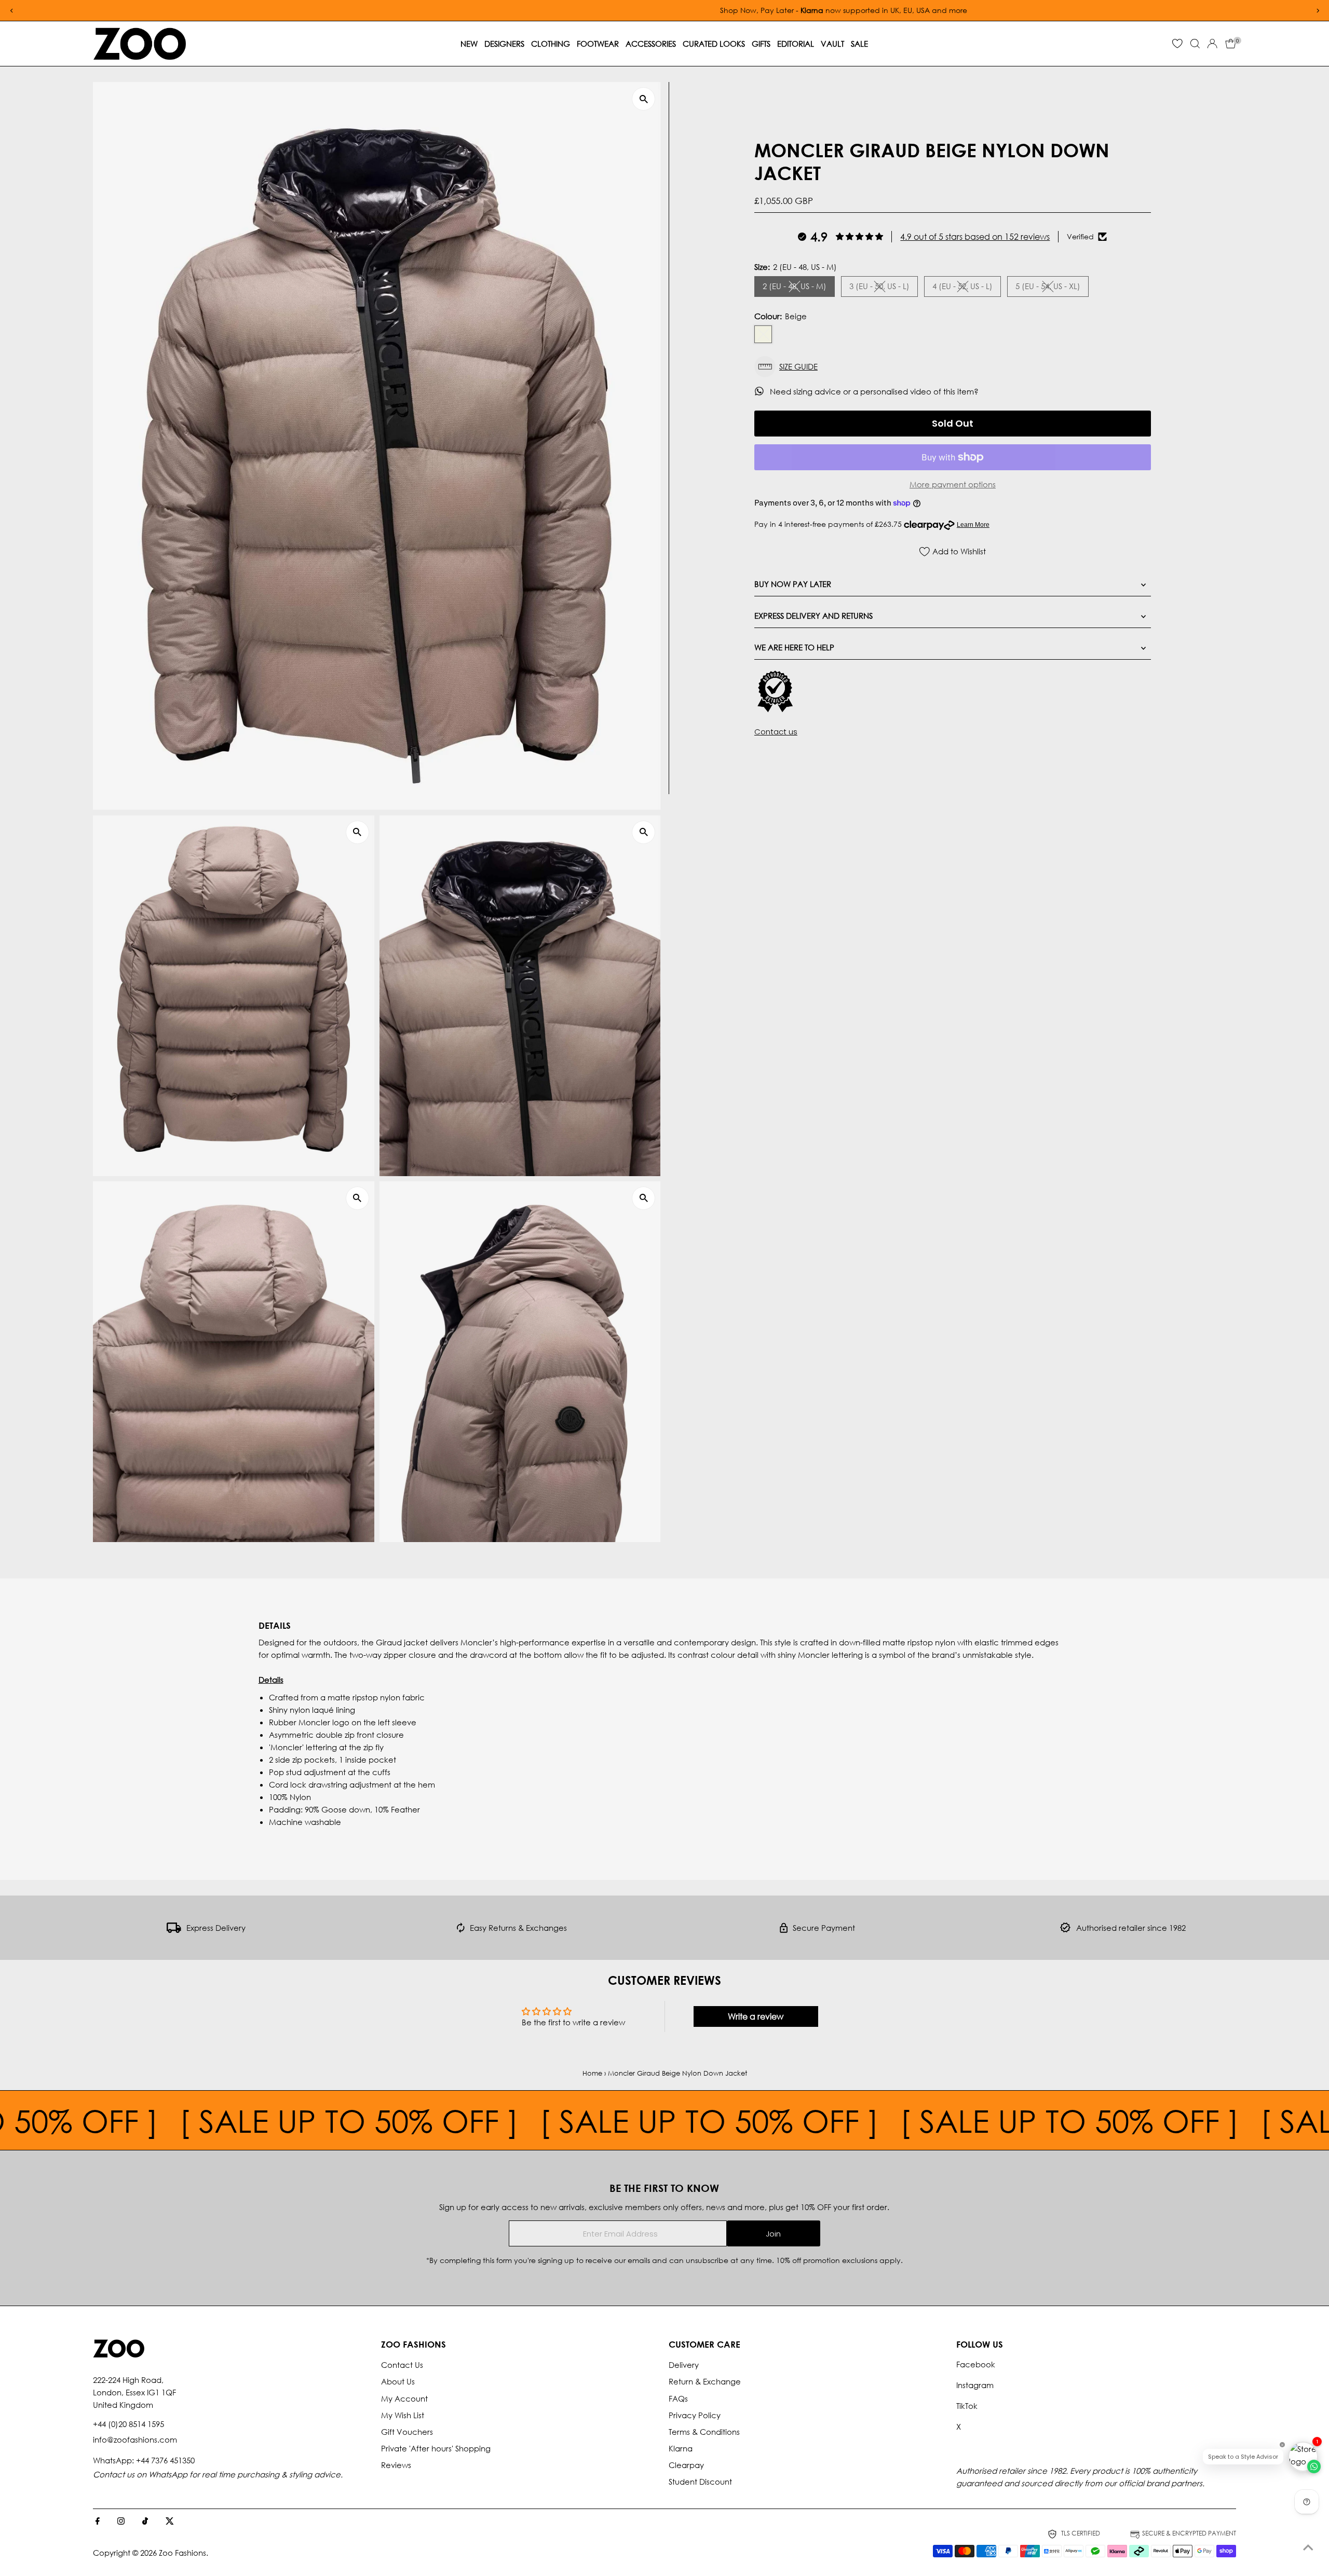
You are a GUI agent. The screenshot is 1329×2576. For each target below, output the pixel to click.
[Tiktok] (145, 2522)
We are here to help (794, 647)
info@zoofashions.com (135, 2439)
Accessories (651, 44)
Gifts (761, 44)
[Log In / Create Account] (1212, 44)
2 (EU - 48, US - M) (799, 288)
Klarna (681, 2448)
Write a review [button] (756, 2016)
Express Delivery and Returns (813, 616)
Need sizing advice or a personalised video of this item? (875, 391)
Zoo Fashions (182, 2553)
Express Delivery (216, 1928)
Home (592, 2073)
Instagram (975, 2385)
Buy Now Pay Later (793, 584)
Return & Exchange (705, 2381)
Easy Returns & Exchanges (518, 1928)
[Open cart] (1231, 44)
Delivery (684, 2365)
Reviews (396, 2465)
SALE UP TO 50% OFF (430, 2120)
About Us (398, 2381)
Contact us (776, 732)
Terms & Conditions (704, 2432)
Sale (859, 44)
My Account (404, 2398)
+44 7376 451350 (165, 2460)
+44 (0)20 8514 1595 (128, 2424)
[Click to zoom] (643, 99)
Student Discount (700, 2482)
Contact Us (402, 2365)
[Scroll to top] (1308, 2547)
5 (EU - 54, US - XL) (1052, 288)
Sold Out (953, 423)
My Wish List (403, 2415)
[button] (953, 367)
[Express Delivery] (174, 1930)
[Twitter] (170, 2522)
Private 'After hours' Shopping (436, 2448)
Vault (832, 44)
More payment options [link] (953, 484)
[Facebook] (98, 2522)
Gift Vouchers (407, 2432)
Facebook (976, 2364)
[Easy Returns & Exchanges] (461, 1930)
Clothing (551, 44)
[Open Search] (1195, 44)
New (469, 44)
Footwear (598, 44)
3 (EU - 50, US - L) (884, 288)
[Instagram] (121, 2522)
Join (773, 2234)
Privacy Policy (695, 2415)
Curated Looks (714, 44)
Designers (504, 44)
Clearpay (686, 2465)
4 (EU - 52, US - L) (967, 288)
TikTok (967, 2406)
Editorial (796, 44)
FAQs (678, 2398)
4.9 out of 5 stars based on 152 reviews (975, 236)
